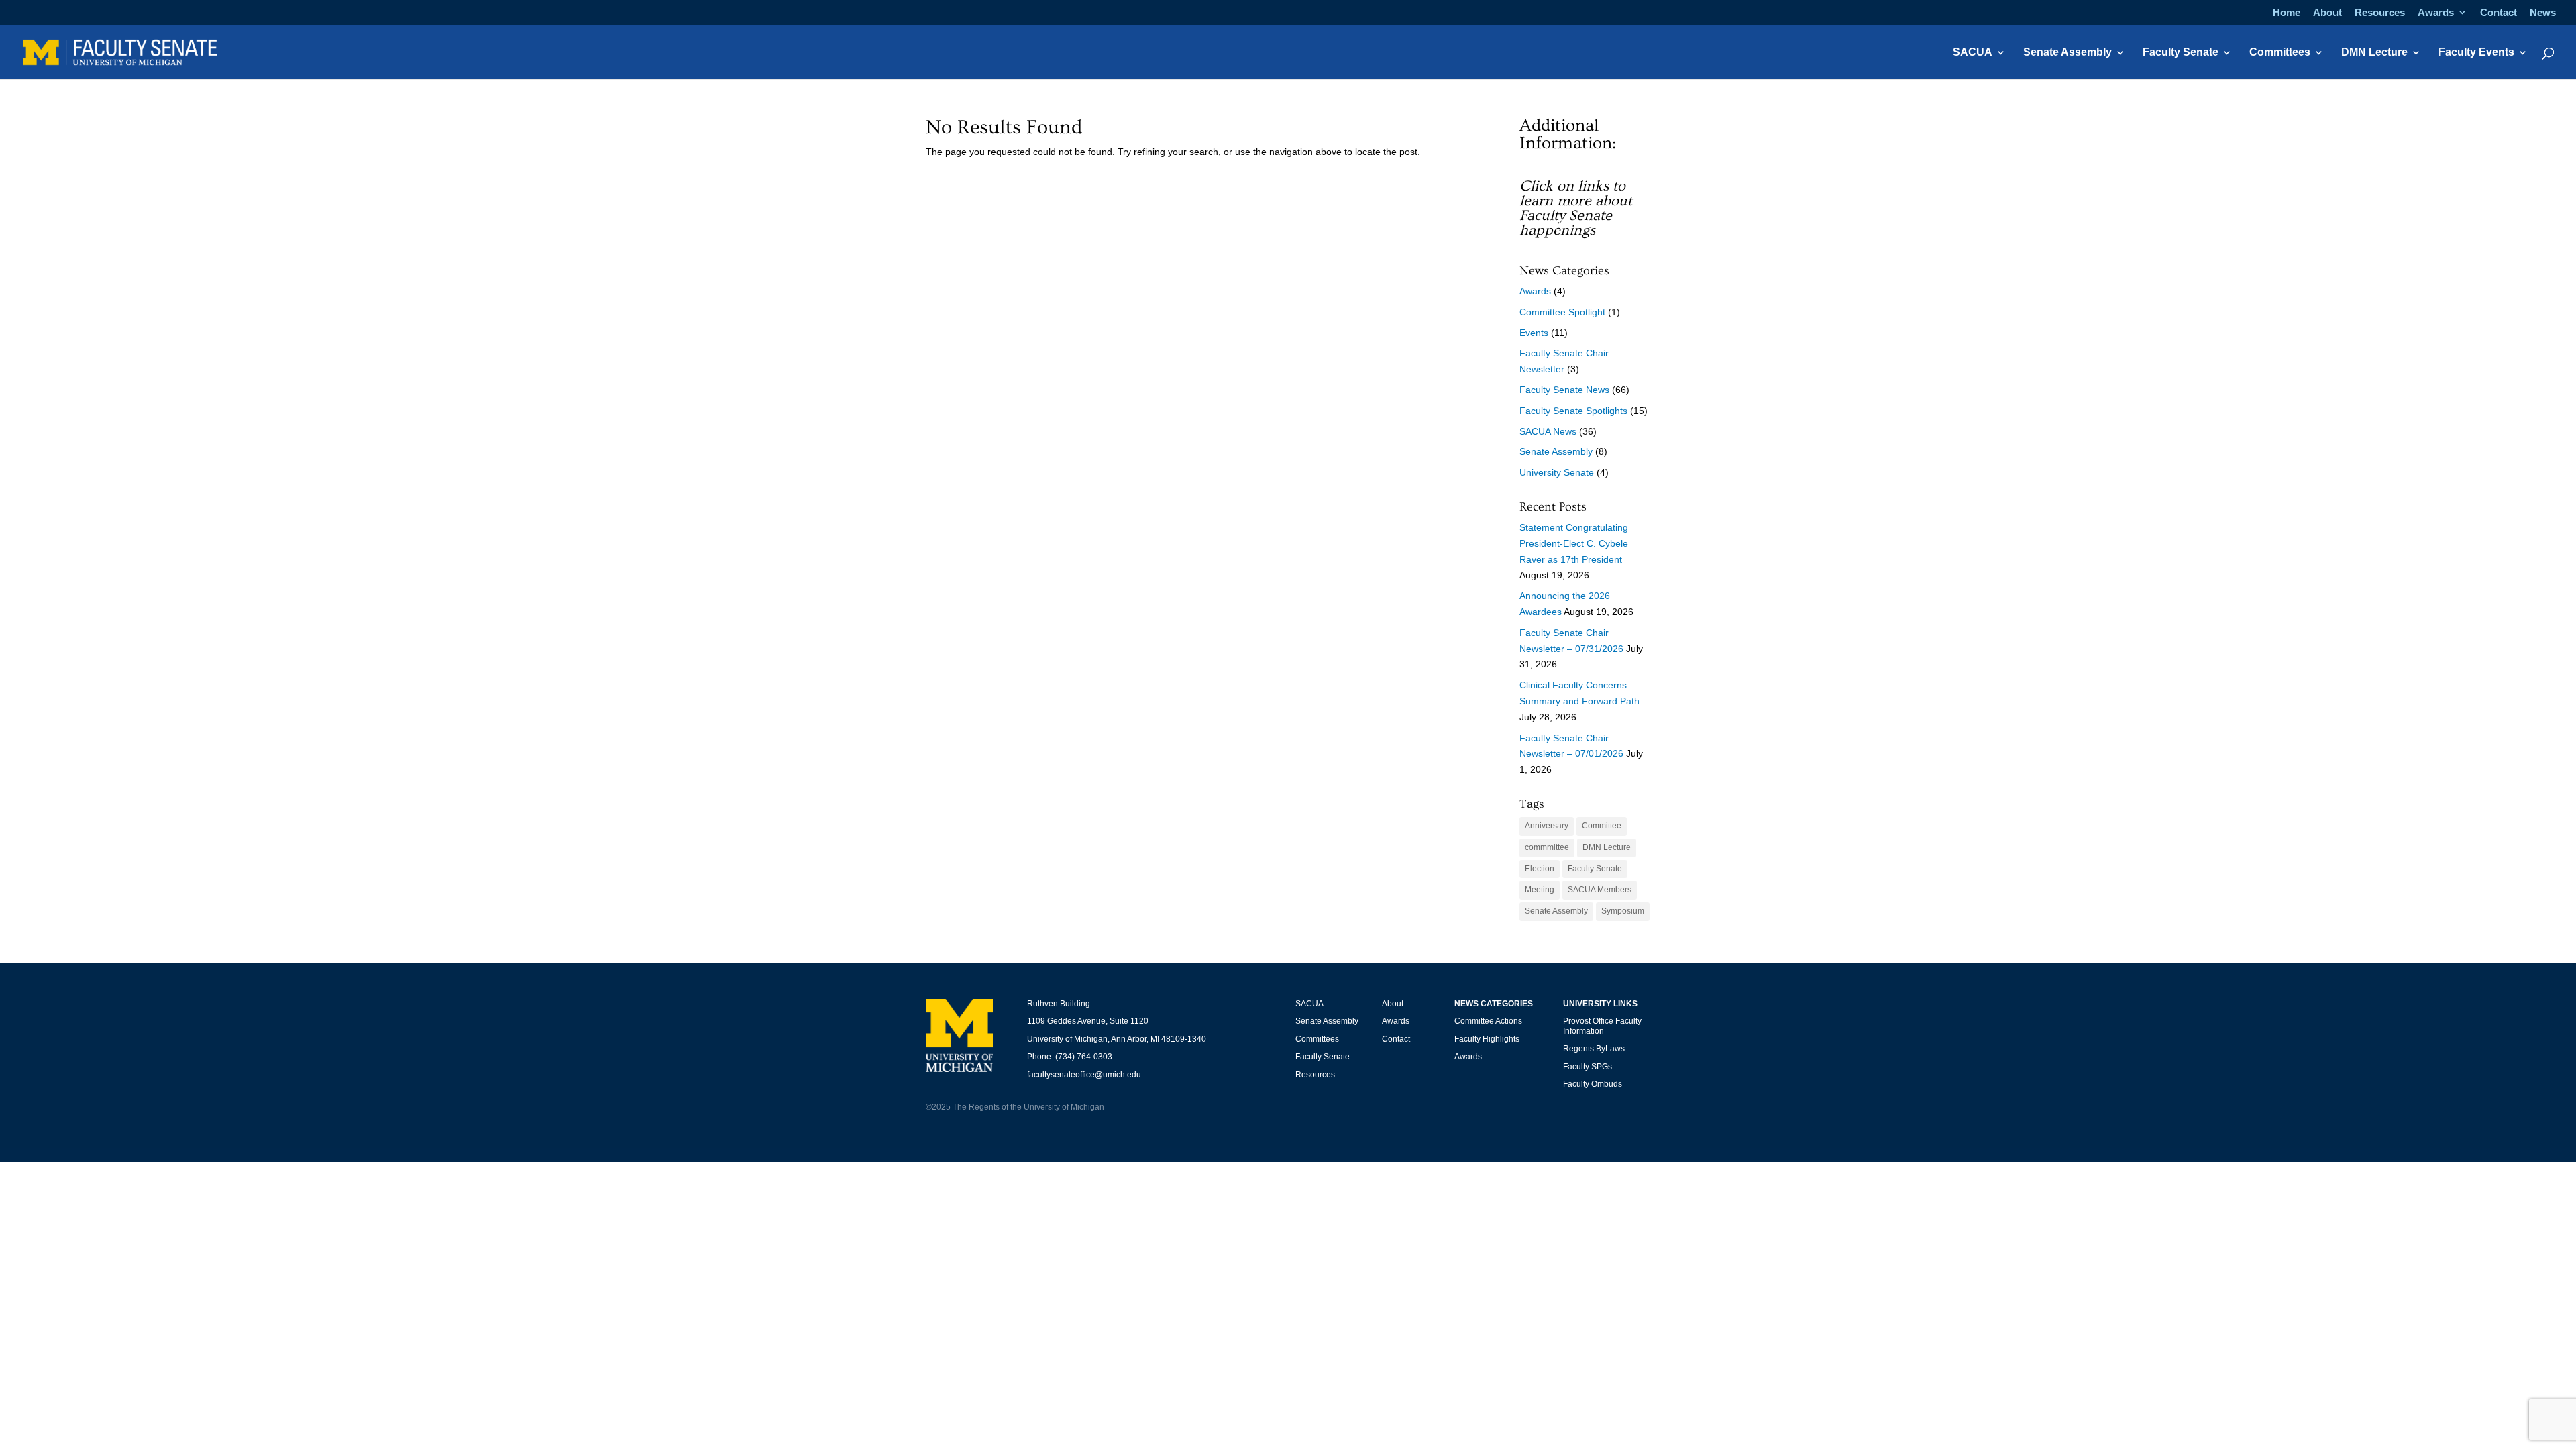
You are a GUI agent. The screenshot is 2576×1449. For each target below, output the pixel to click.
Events (1534, 333)
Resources (2380, 13)
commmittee (1547, 847)
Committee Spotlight (1562, 312)
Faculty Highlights (1487, 1039)
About (2327, 13)
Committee (1602, 826)
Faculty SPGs (1588, 1067)
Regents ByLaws (1594, 1049)
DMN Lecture (2374, 53)
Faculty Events (2476, 53)
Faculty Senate (2181, 53)
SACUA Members (1600, 890)
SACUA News (1548, 431)
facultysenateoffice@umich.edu (1084, 1075)
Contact (2499, 13)
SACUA (1973, 53)
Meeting (1540, 890)
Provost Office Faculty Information (1602, 1026)
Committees (2280, 53)
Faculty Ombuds (1593, 1084)
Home (2287, 13)
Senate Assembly (2068, 53)
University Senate (1557, 472)
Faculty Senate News (1564, 390)
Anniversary (1547, 826)
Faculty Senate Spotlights (1573, 411)
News (2543, 13)
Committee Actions (1488, 1021)
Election (1540, 869)
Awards (2436, 13)
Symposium (1623, 911)
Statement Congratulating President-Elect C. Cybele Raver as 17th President (1574, 543)
